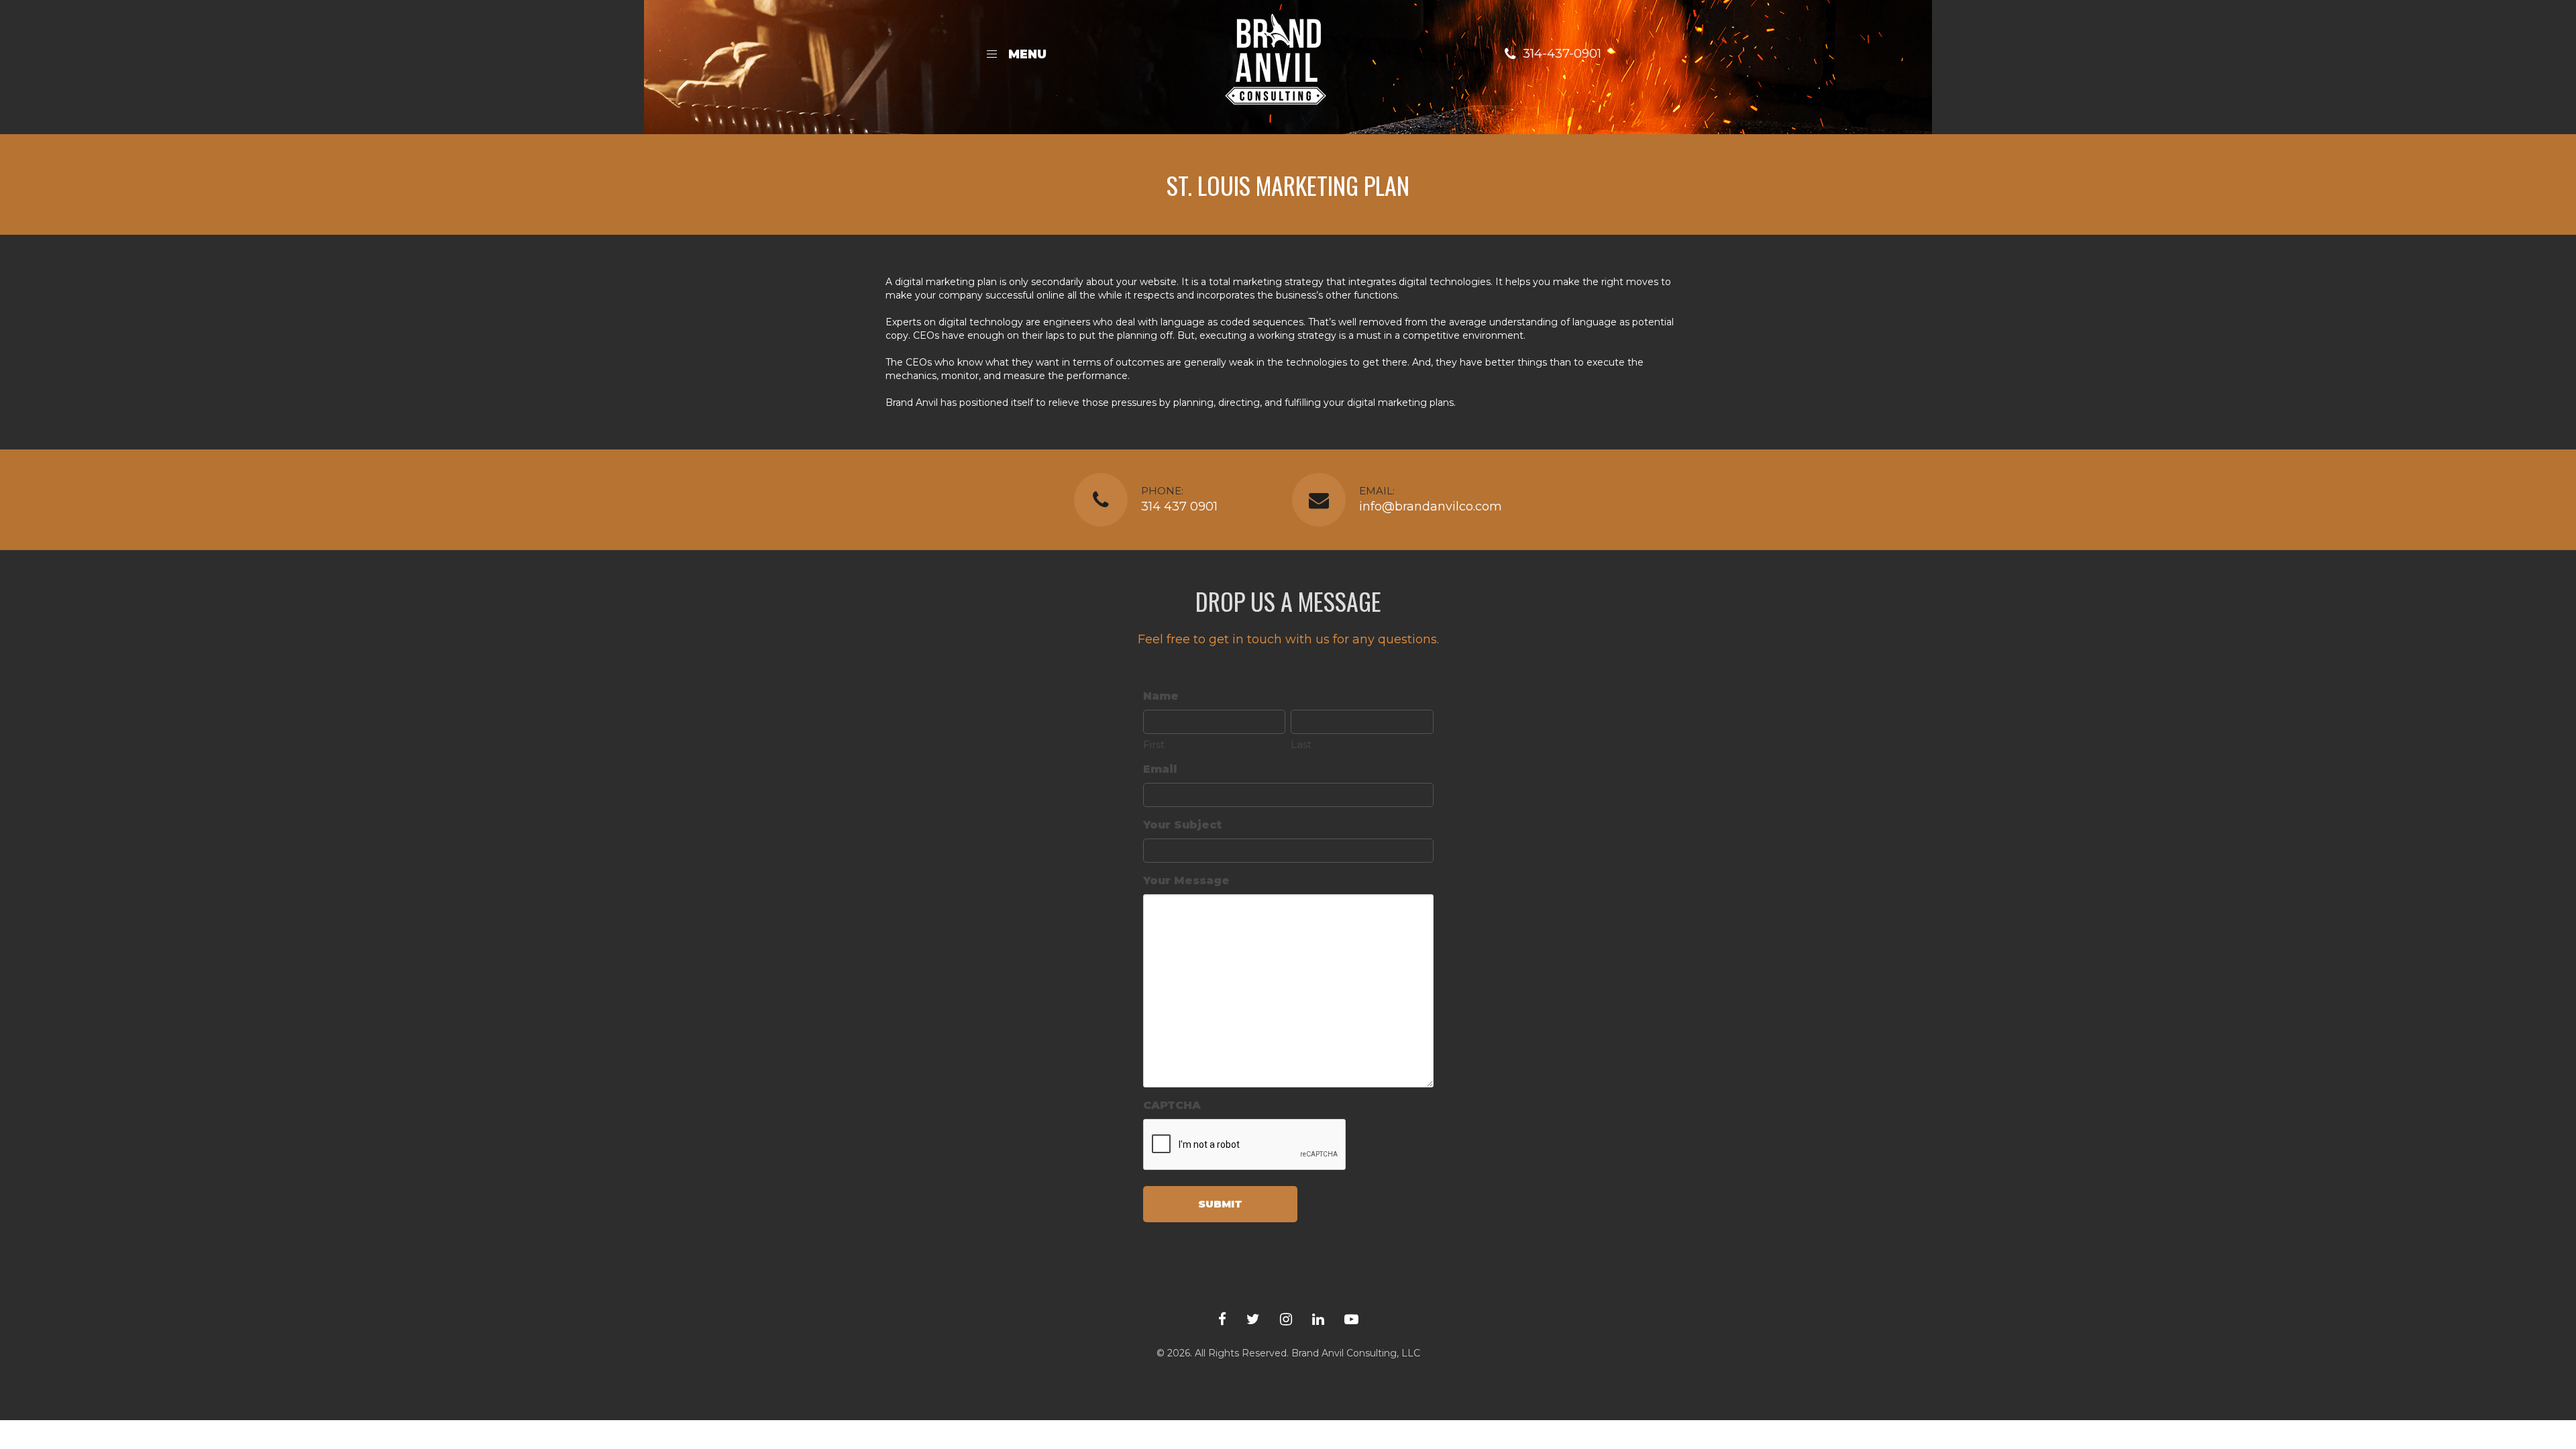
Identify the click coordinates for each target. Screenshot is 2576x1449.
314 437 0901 (1179, 506)
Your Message (1186, 880)
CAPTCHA (1172, 1105)
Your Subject (1182, 825)
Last (1301, 744)
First (1154, 744)
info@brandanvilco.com (1431, 506)
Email (1160, 769)
